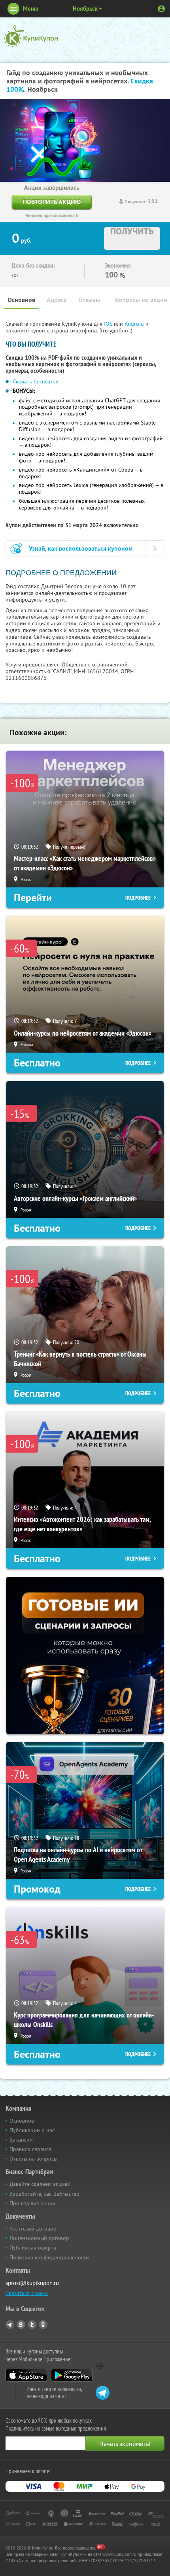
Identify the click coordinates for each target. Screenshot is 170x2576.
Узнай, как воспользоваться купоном (81, 548)
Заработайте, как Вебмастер (44, 2194)
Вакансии (21, 2140)
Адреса (57, 300)
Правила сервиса (30, 2149)
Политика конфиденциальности (49, 2257)
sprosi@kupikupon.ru (32, 2283)
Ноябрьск (85, 8)
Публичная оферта (33, 2248)
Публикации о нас (32, 2130)
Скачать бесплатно (36, 381)
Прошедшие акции (33, 2203)
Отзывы (89, 300)
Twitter (32, 2325)
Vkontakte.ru (21, 2325)
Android (135, 324)
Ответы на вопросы (33, 2159)
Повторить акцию (52, 202)
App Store (26, 2375)
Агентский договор (33, 2229)
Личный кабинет (161, 9)
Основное (21, 300)
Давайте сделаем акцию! (40, 2184)
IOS (109, 324)
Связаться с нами (27, 2293)
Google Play (72, 2375)
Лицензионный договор (39, 2238)
